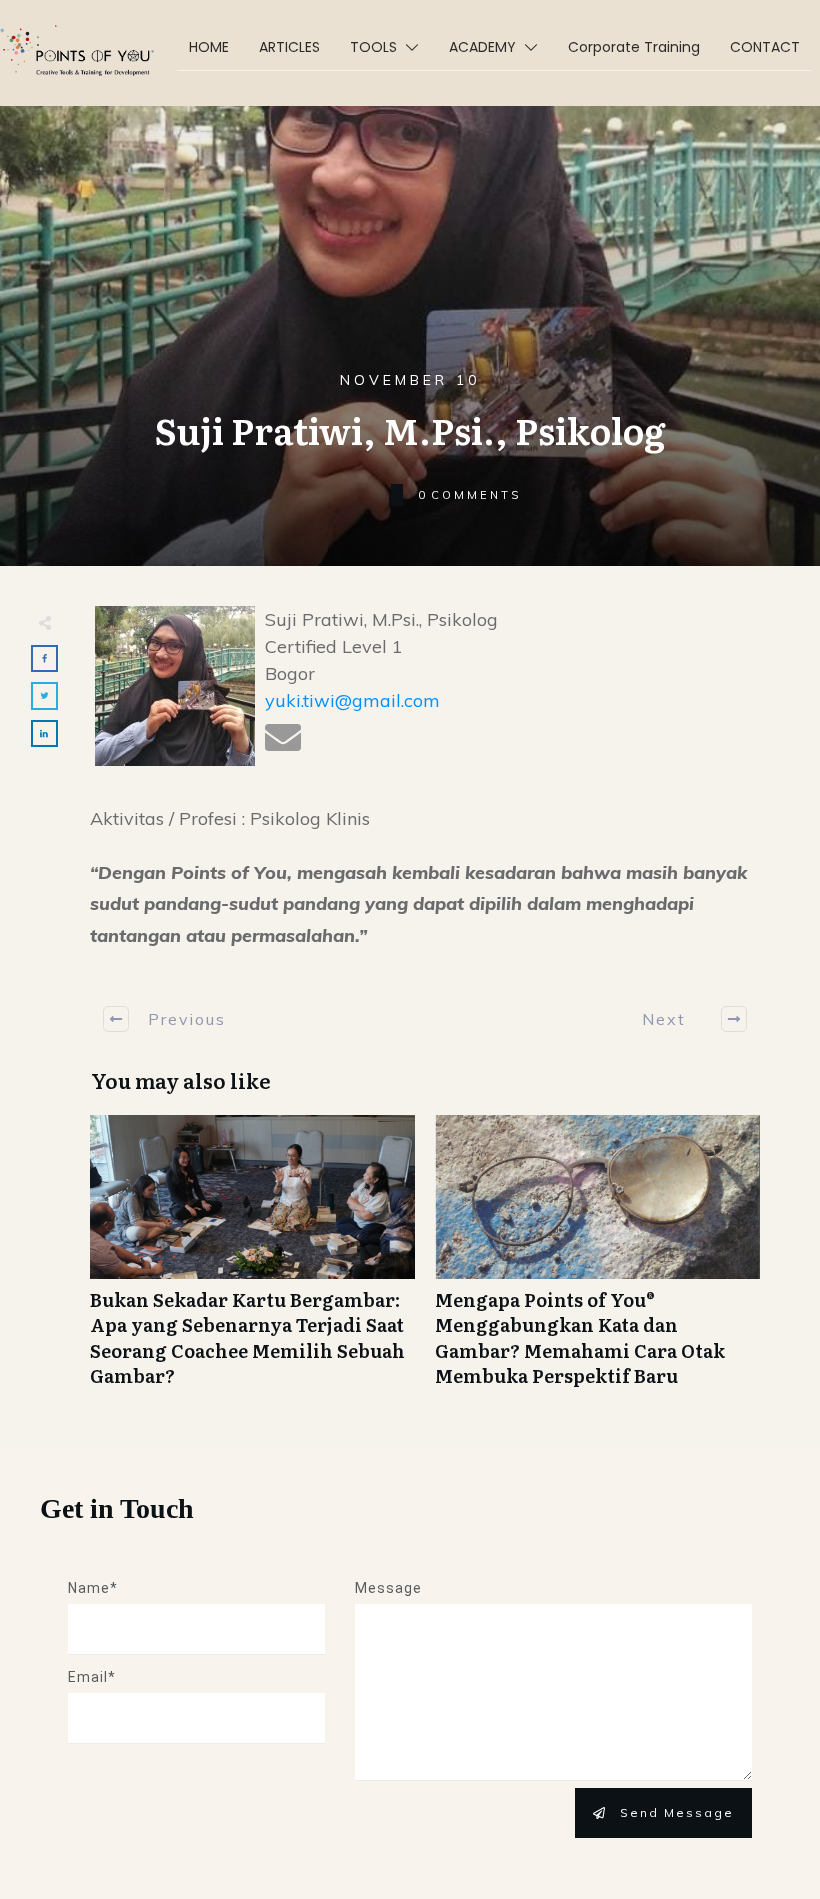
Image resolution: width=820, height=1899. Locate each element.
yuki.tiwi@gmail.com (352, 700)
